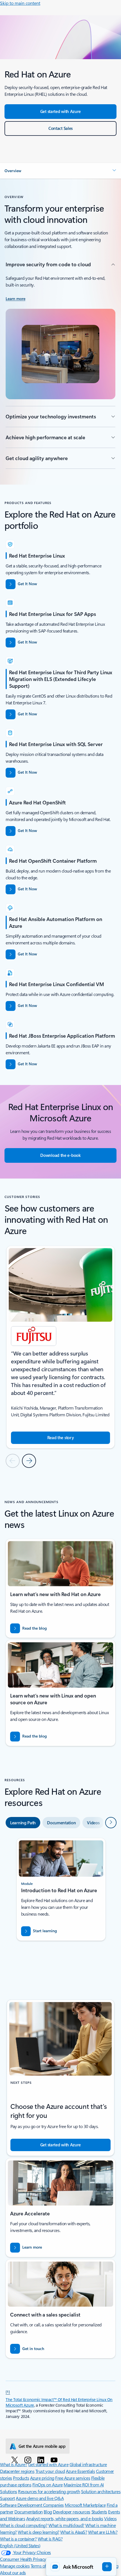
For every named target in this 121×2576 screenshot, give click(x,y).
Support (7, 2498)
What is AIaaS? (74, 2532)
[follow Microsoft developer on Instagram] (29, 2460)
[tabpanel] (60, 1903)
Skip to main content (20, 3)
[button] (60, 171)
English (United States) (20, 2545)
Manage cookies (15, 2566)
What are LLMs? (103, 2532)
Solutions (9, 2491)
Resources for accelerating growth (49, 2491)
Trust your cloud (50, 2471)
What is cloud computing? (24, 2525)
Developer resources (72, 2512)
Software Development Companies (32, 2505)
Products (21, 2478)
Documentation (29, 2512)
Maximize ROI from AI (84, 2485)
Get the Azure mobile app (42, 2446)
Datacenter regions (17, 2471)
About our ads (13, 2572)
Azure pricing (42, 2478)
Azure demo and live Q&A (40, 2498)
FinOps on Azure (48, 2485)
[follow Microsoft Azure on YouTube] (55, 2460)
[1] (8, 2391)
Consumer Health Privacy (23, 2559)
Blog (48, 2512)
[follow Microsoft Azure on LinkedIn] (42, 2460)
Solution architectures (101, 2491)
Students (99, 2512)
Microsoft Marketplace (85, 2505)
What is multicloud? (66, 2525)
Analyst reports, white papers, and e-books (65, 2518)
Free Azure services (73, 2478)
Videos (110, 2518)
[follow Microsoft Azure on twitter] (16, 2460)
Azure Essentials (80, 2471)
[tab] (23, 1823)
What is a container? (18, 2539)
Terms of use (42, 2566)
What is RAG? (50, 2539)
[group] (60, 1347)
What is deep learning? (38, 2532)
